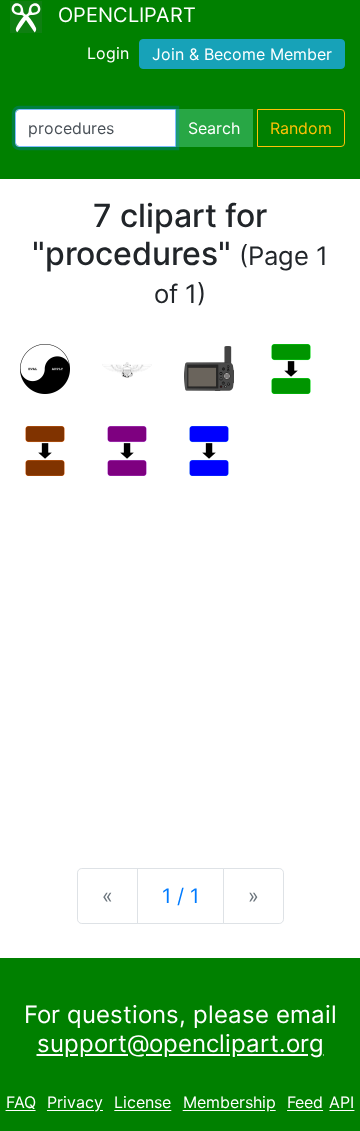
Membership (229, 1103)
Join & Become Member (242, 54)
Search (214, 128)
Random (301, 128)
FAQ (21, 1103)
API (341, 1103)
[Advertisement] (180, 656)
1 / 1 (180, 896)
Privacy (75, 1103)
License (142, 1103)
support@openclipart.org (180, 1043)
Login (108, 53)
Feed (305, 1103)
